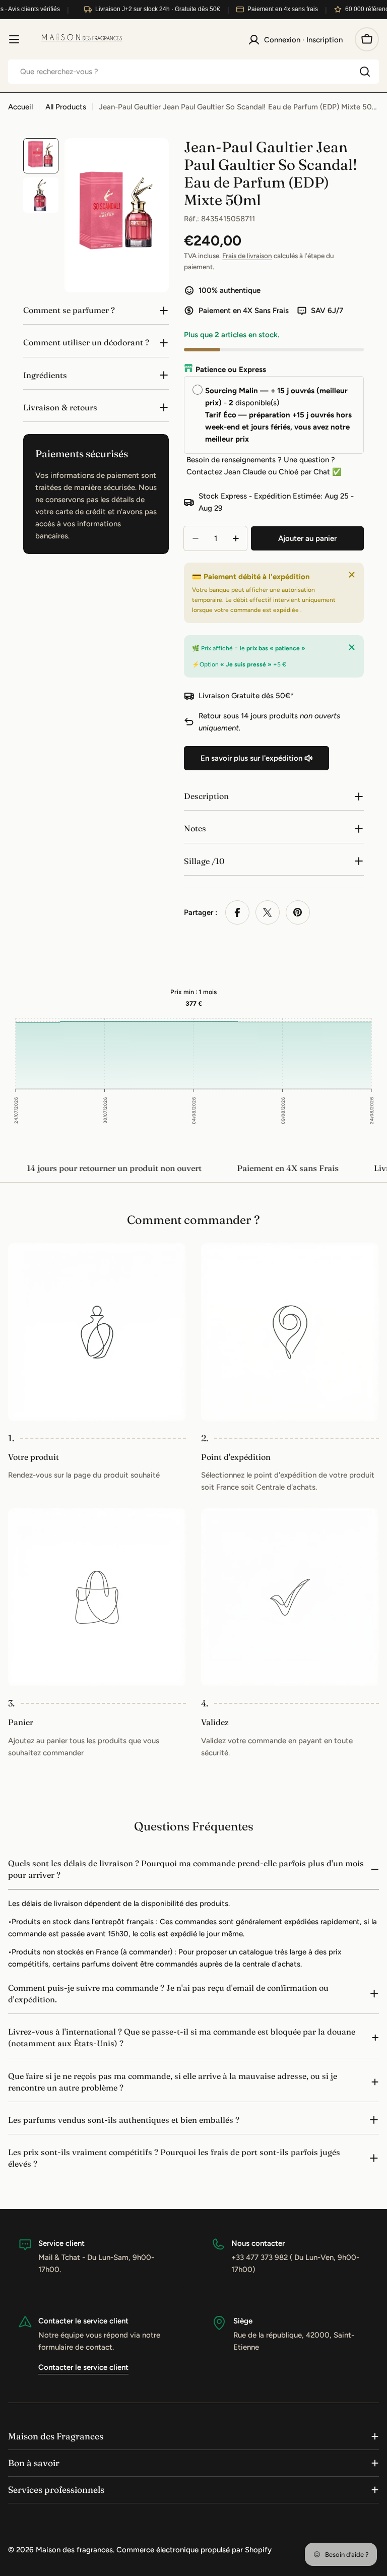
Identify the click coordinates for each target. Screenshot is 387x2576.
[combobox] (193, 72)
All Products (66, 107)
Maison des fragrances (74, 2550)
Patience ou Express (231, 370)
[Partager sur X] (268, 912)
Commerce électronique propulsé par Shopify (194, 2550)
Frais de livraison (247, 256)
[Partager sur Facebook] (237, 912)
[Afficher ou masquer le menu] (14, 39)
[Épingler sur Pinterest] (298, 912)
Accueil (20, 107)
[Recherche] (365, 72)
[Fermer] (352, 575)
